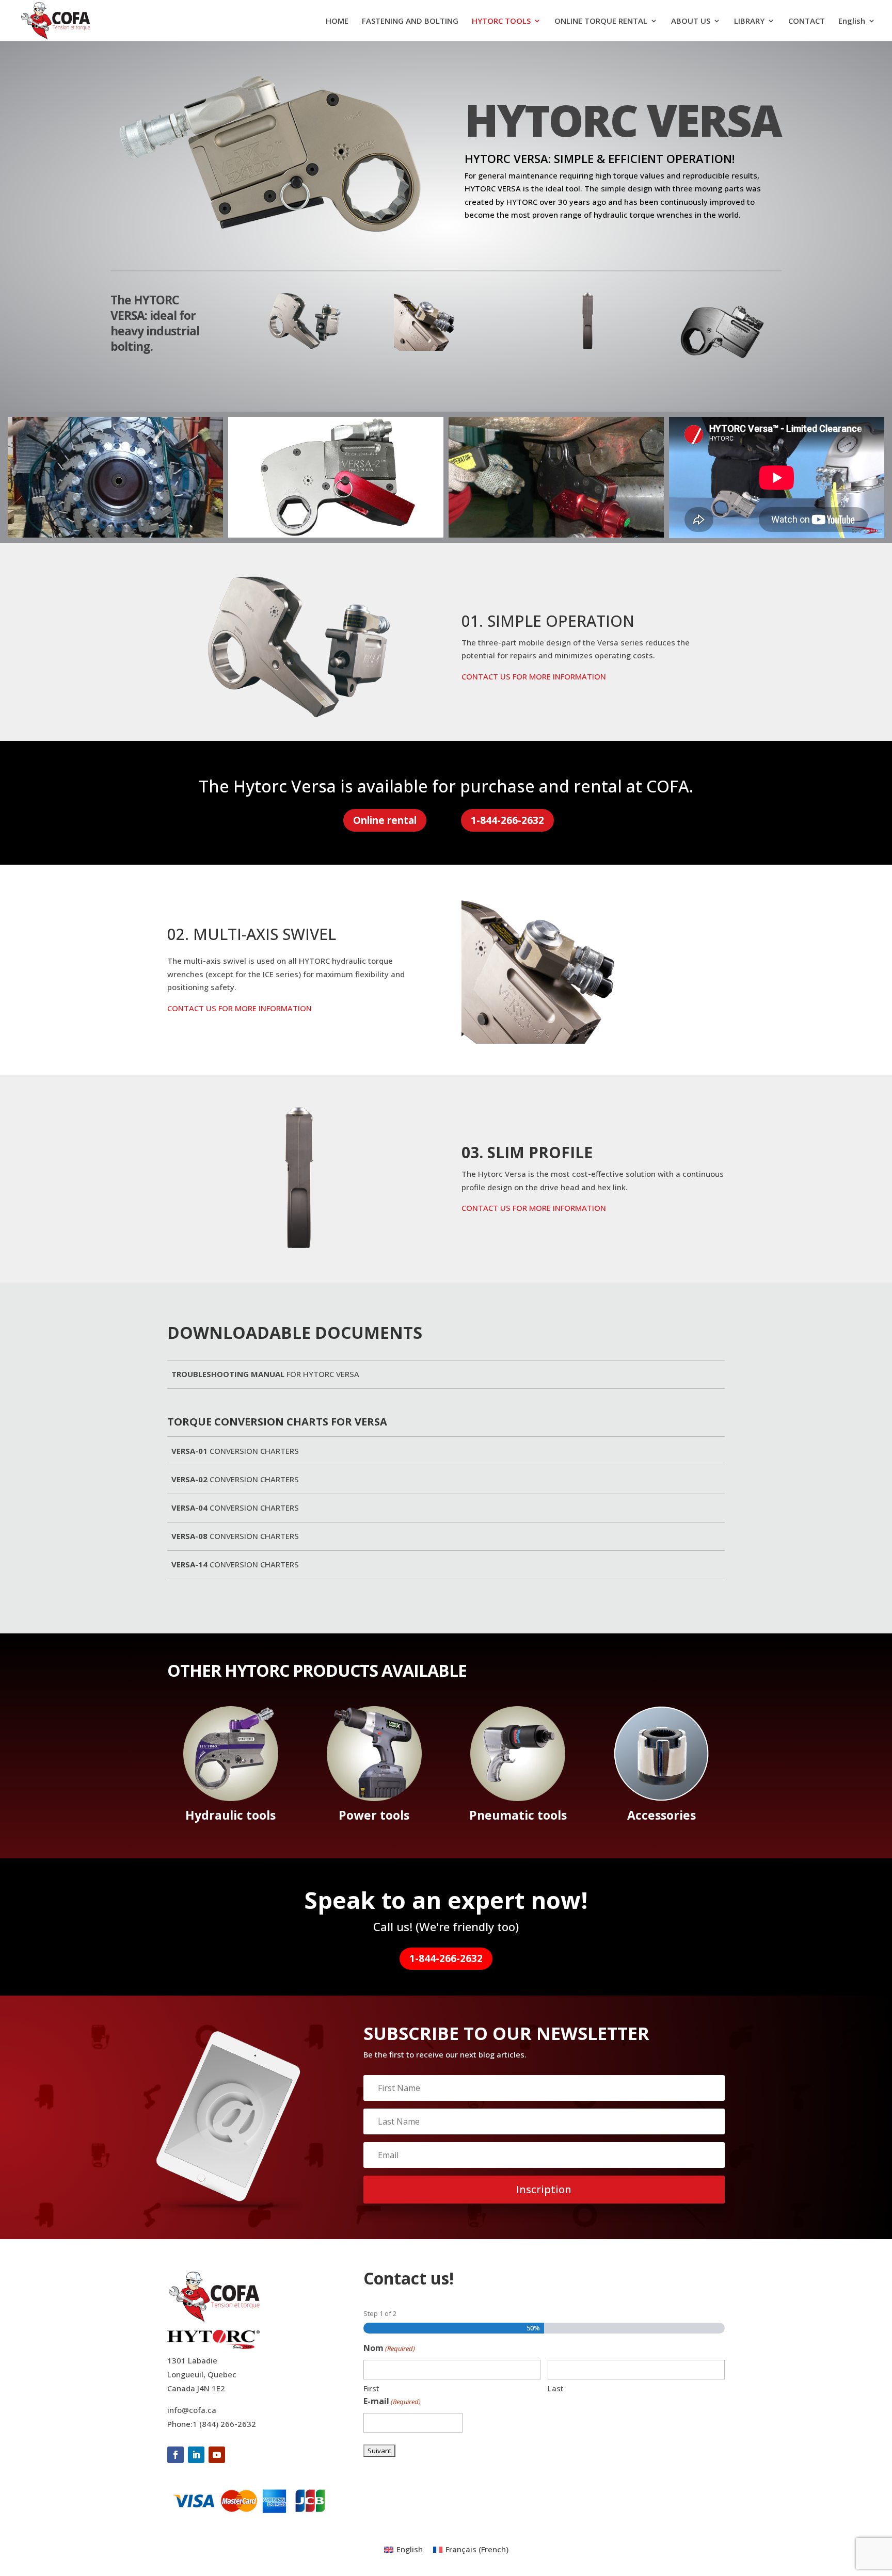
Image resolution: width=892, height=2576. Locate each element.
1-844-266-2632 (507, 820)
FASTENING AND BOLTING (410, 21)
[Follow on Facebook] (176, 2455)
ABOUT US (691, 21)
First (371, 2388)
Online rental (385, 820)
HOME (337, 21)
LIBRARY (749, 21)
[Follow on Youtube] (217, 2455)
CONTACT (807, 21)
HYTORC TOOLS (501, 21)
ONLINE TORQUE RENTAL (601, 21)
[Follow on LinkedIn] (196, 2455)
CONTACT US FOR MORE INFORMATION (534, 676)
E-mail (392, 2401)
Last (556, 2388)
